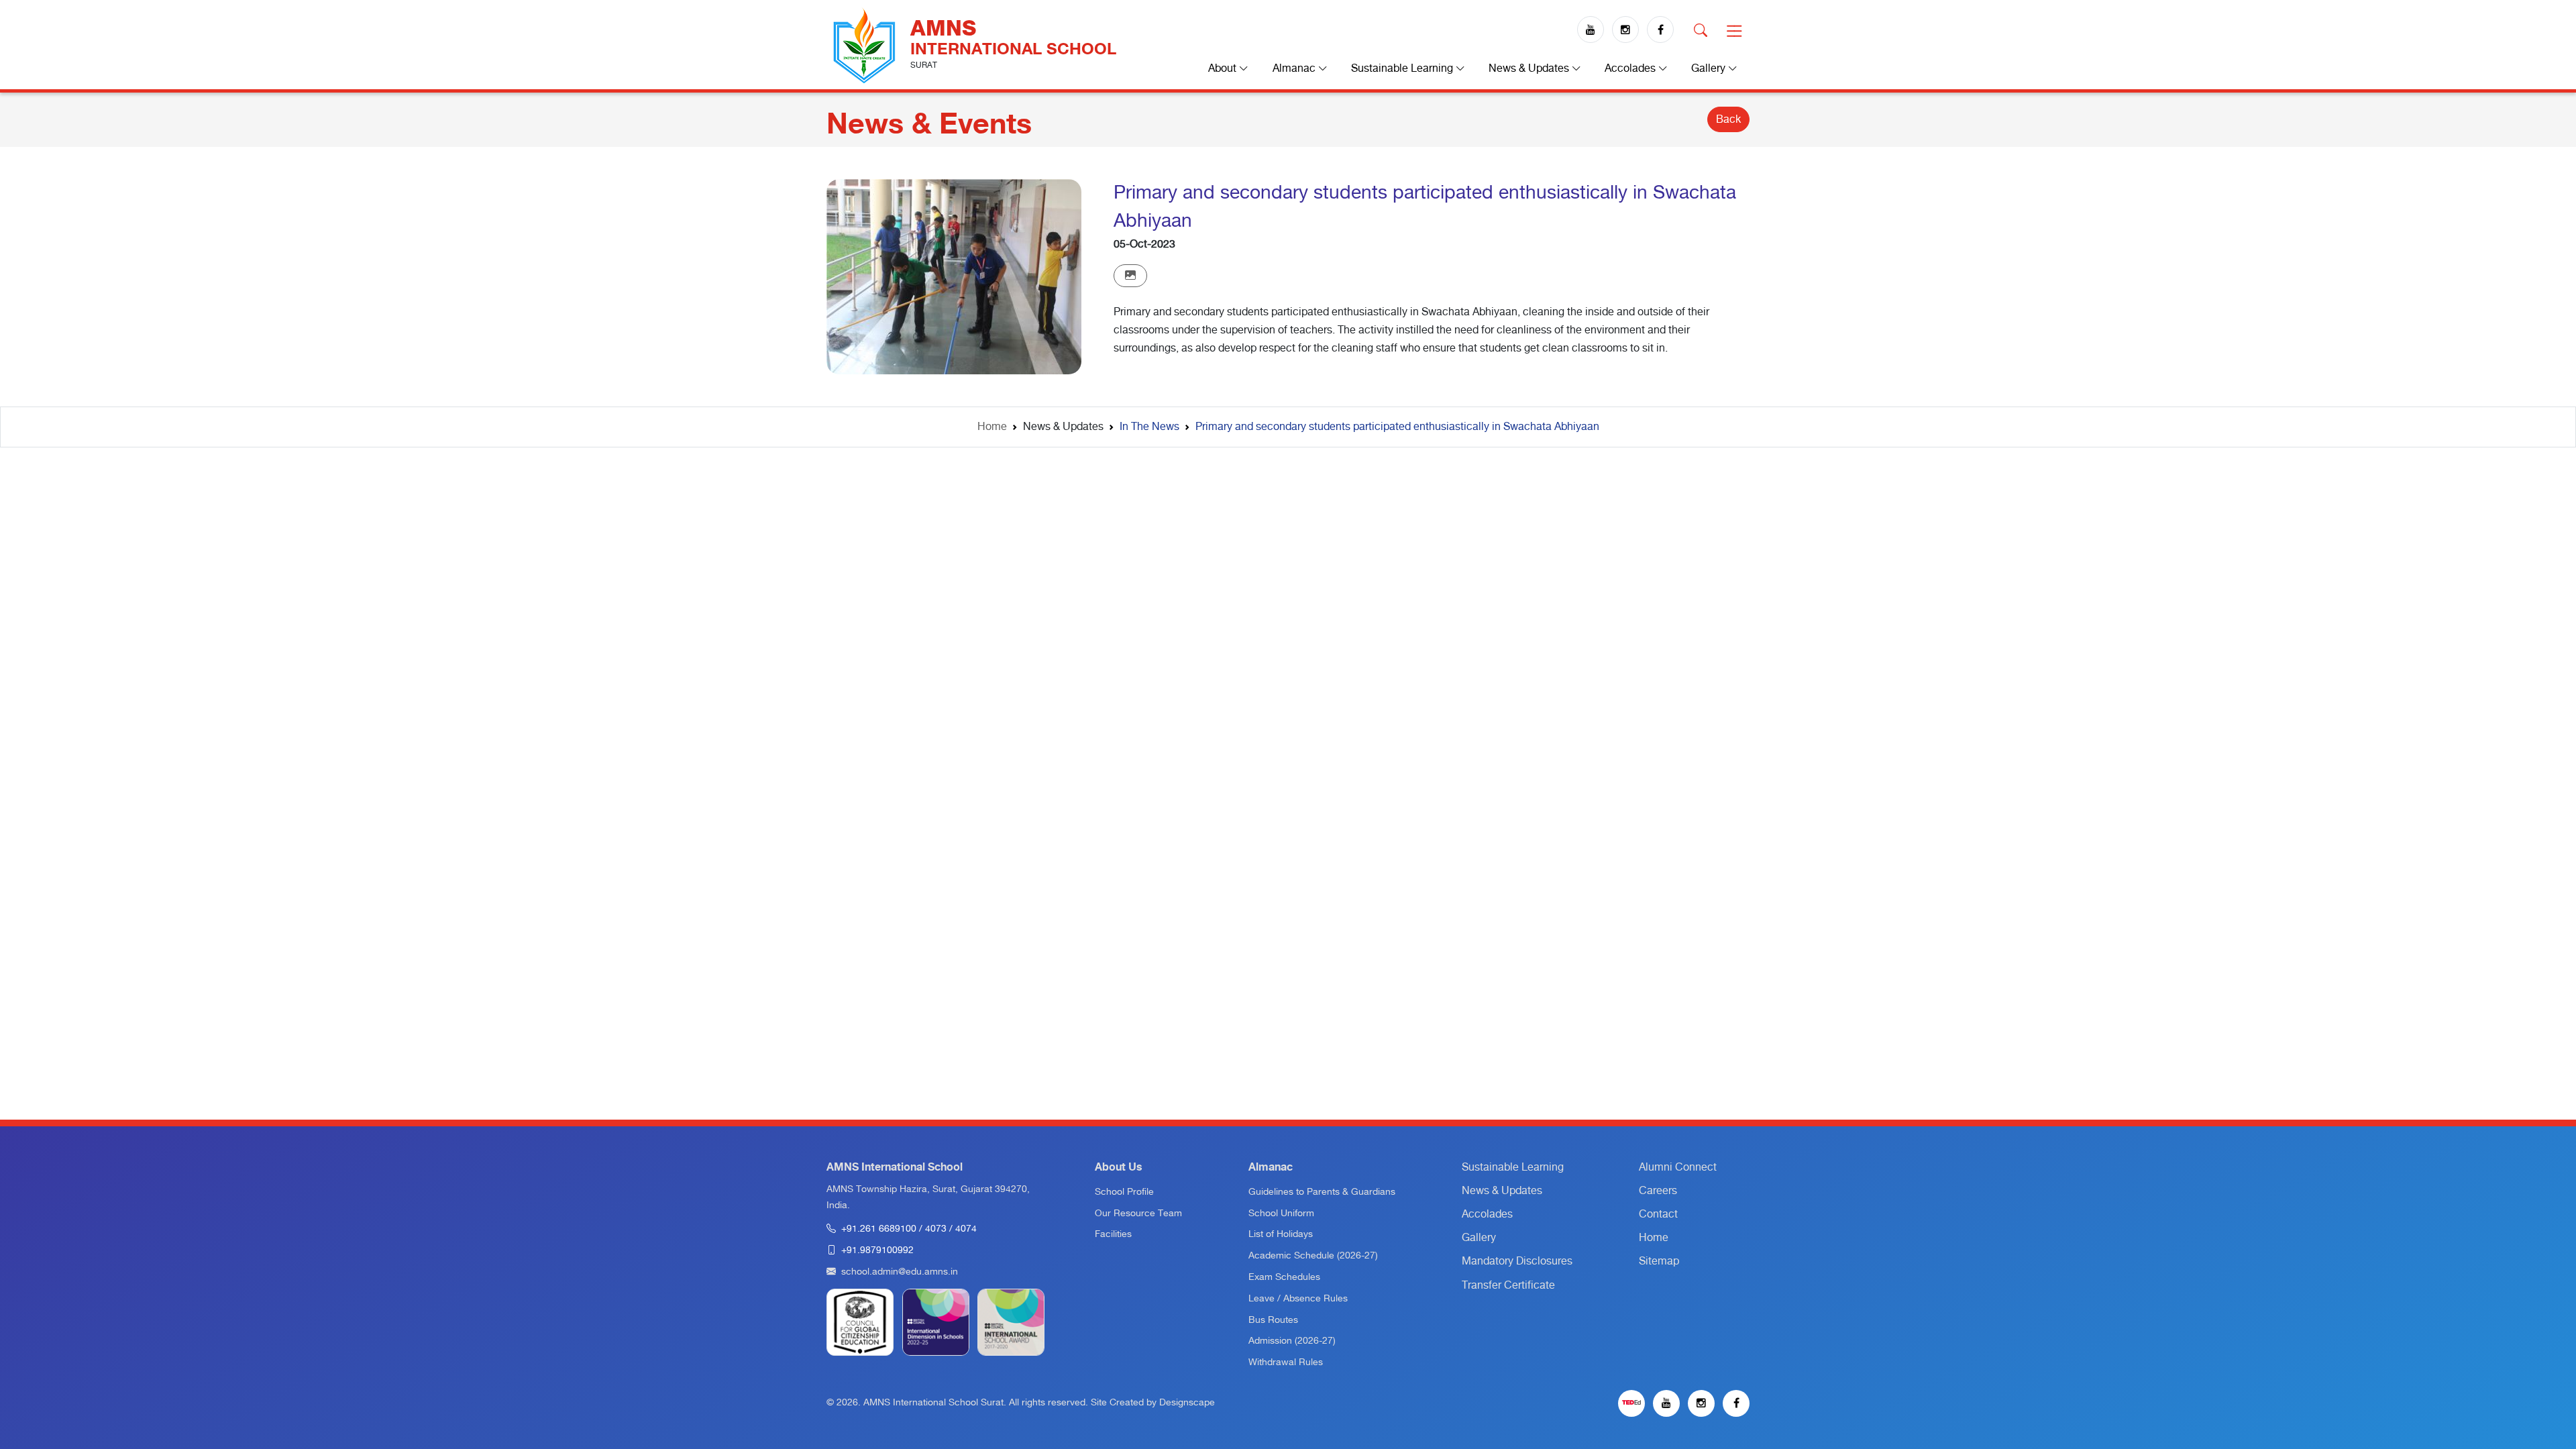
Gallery (1479, 1238)
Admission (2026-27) (1292, 1341)
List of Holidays (1281, 1234)
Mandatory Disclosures (1517, 1261)
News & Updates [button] (1530, 68)
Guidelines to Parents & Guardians (1322, 1192)
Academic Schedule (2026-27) (1313, 1256)
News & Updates (1502, 1191)
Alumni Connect (1678, 1167)
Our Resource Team (1138, 1214)
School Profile (1124, 1192)
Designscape (1187, 1403)
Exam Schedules (1284, 1277)
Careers (1658, 1191)
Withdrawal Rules (1286, 1362)
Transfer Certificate (1508, 1285)
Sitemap (1659, 1261)
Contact (1658, 1214)
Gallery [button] (1710, 68)
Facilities (1113, 1234)
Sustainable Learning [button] (1403, 68)
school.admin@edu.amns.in (900, 1272)
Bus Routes (1273, 1320)
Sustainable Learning (1513, 1167)
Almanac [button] (1295, 68)
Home (992, 427)
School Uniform (1281, 1214)
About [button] (1224, 68)
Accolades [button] (1631, 68)
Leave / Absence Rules (1298, 1299)
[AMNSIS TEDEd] (1631, 1403)
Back (1728, 119)
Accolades (1487, 1214)
